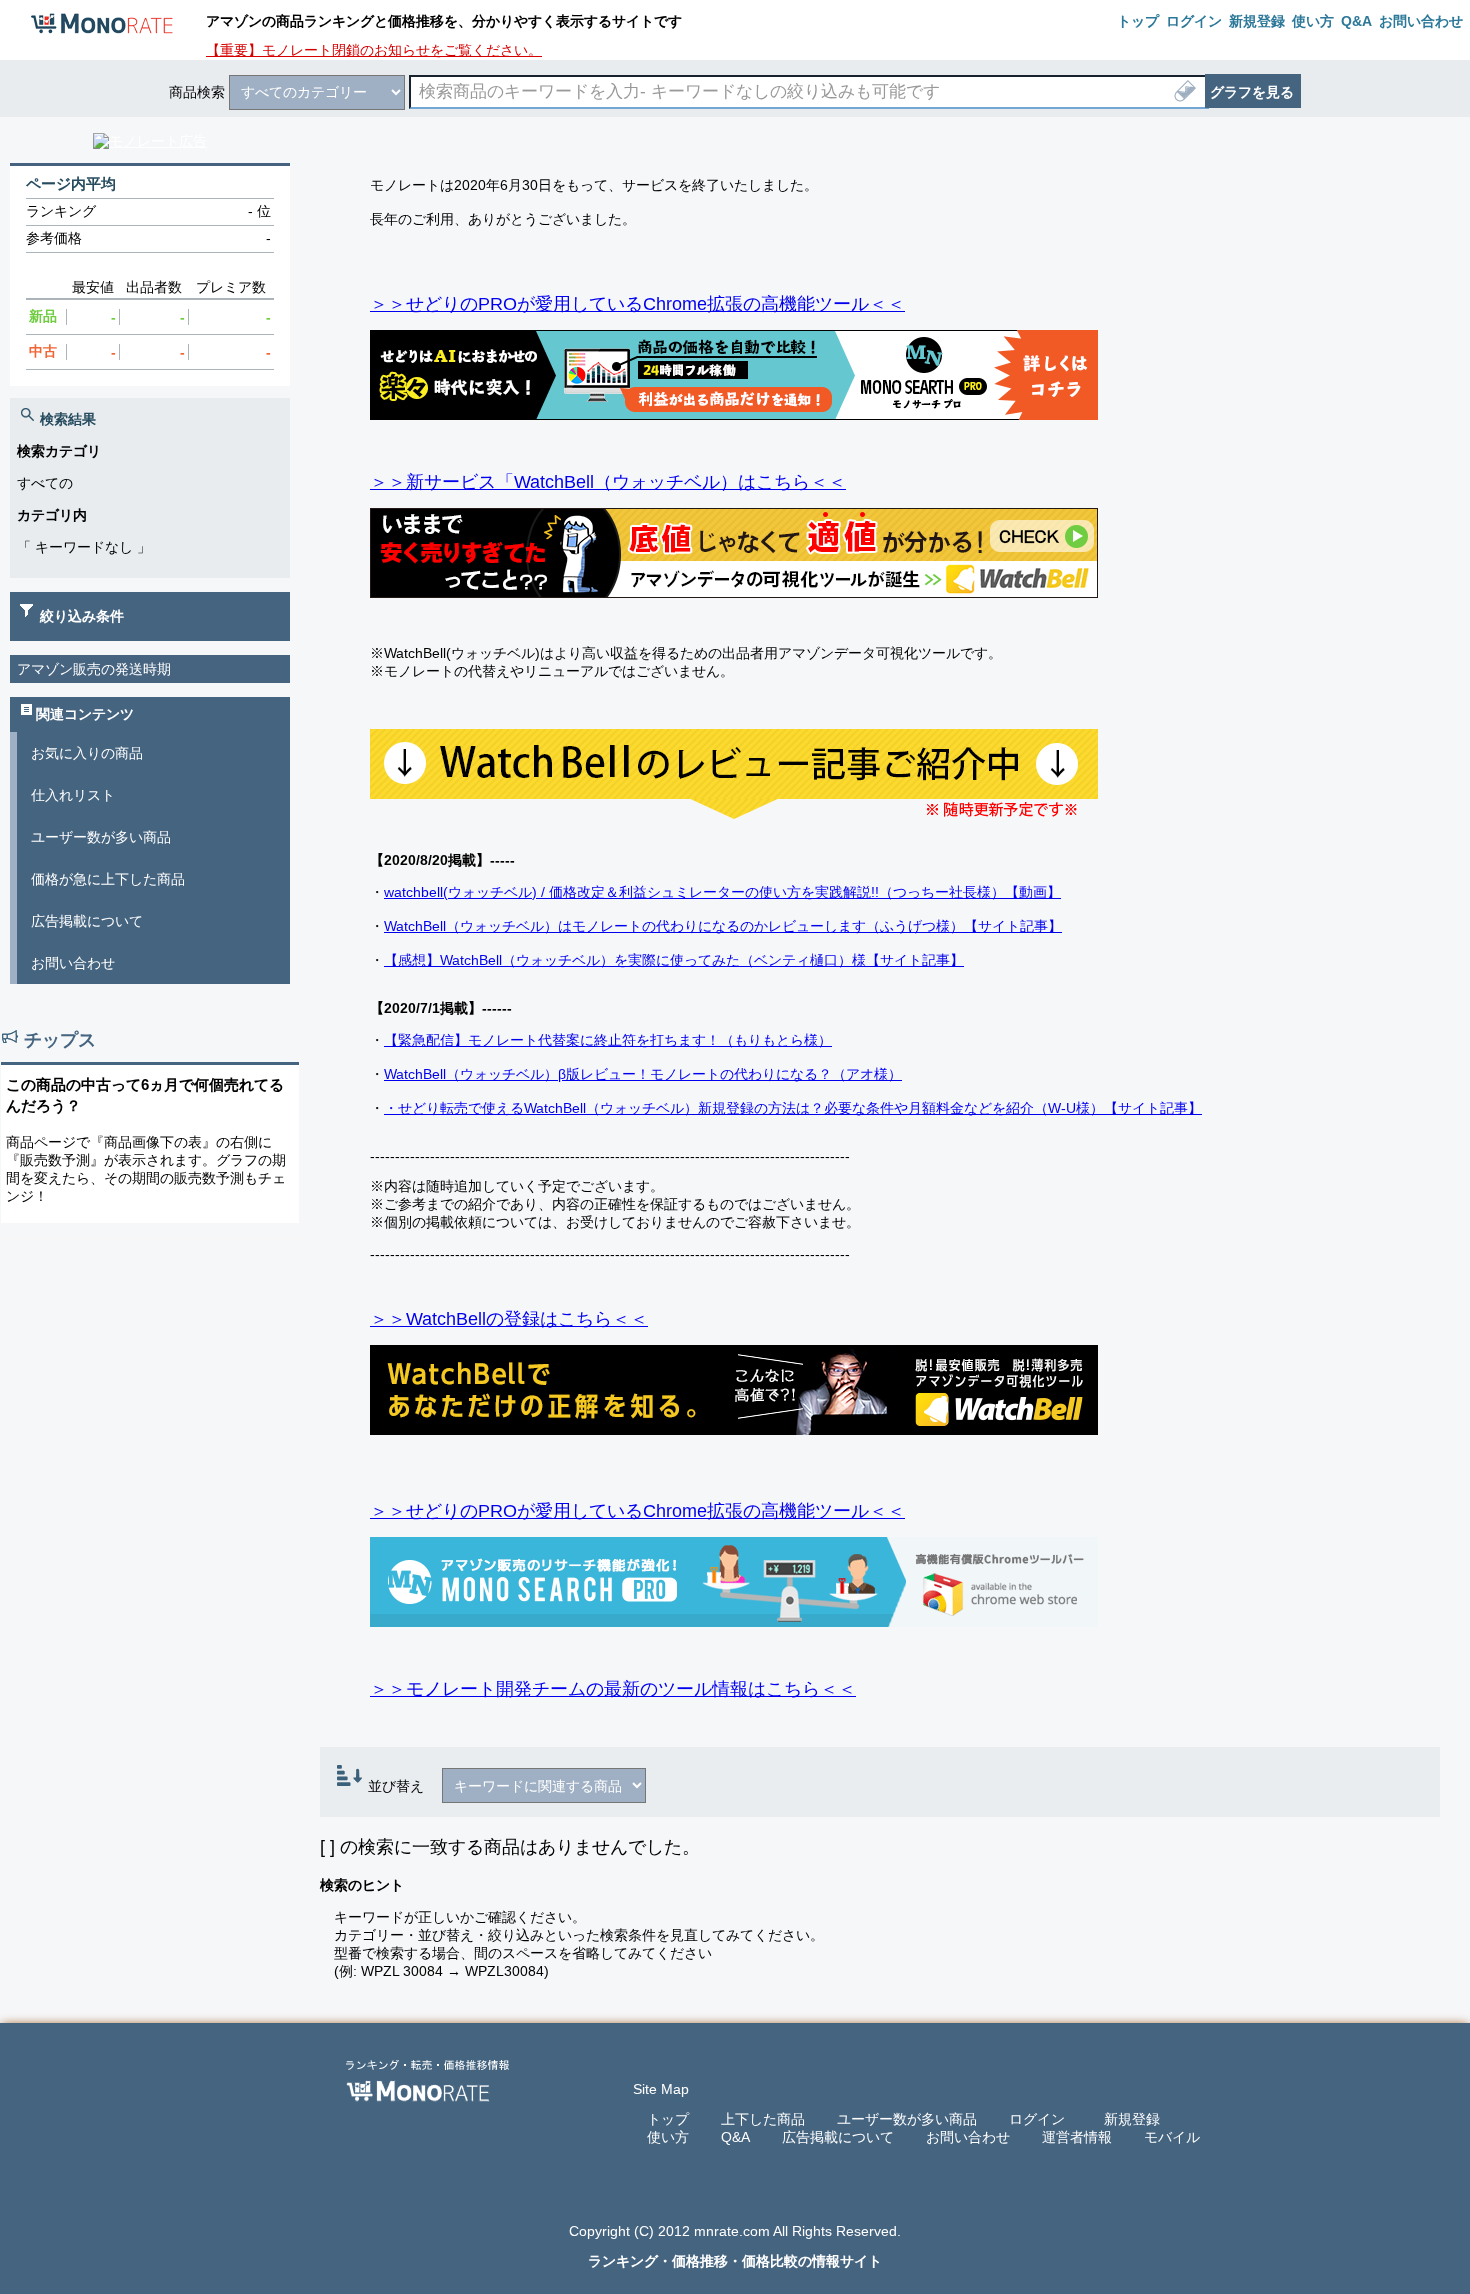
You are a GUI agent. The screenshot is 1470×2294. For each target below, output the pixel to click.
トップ (668, 2119)
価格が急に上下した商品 (108, 879)
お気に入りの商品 (87, 753)
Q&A (735, 2137)
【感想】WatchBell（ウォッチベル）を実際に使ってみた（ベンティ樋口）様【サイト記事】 (674, 960)
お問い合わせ (73, 963)
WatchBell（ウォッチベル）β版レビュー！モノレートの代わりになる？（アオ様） (643, 1074)
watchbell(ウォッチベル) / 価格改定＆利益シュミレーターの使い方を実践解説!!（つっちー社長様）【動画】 (722, 892)
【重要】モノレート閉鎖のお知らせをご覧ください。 (374, 50)
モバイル (1172, 2137)
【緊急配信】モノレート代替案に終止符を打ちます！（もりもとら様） (608, 1040)
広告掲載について (87, 921)
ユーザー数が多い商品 (101, 837)
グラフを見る (1252, 92)
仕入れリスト (73, 795)
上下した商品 (763, 2119)
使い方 (668, 2137)
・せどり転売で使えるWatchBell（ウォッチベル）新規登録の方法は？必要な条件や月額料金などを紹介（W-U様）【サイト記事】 (793, 1108)
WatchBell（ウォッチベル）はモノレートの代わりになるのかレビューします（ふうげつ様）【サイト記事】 (723, 926)
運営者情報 (1077, 2137)
